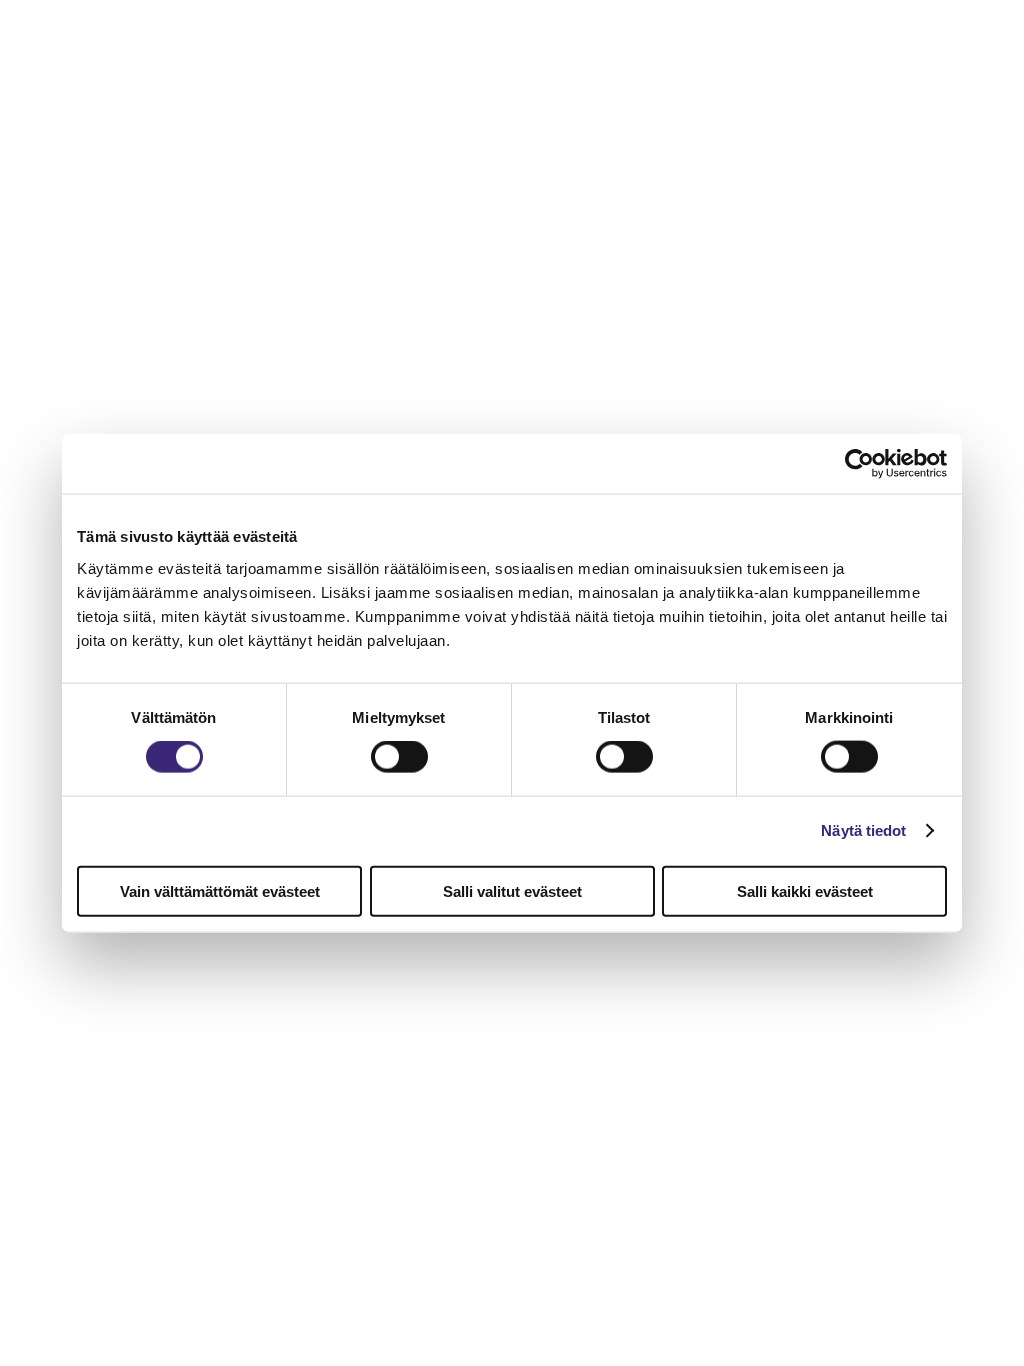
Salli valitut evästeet (512, 890)
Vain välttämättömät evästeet (220, 890)
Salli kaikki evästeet (805, 890)
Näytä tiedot (863, 830)
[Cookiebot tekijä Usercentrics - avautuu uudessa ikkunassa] (859, 464)
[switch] (399, 757)
